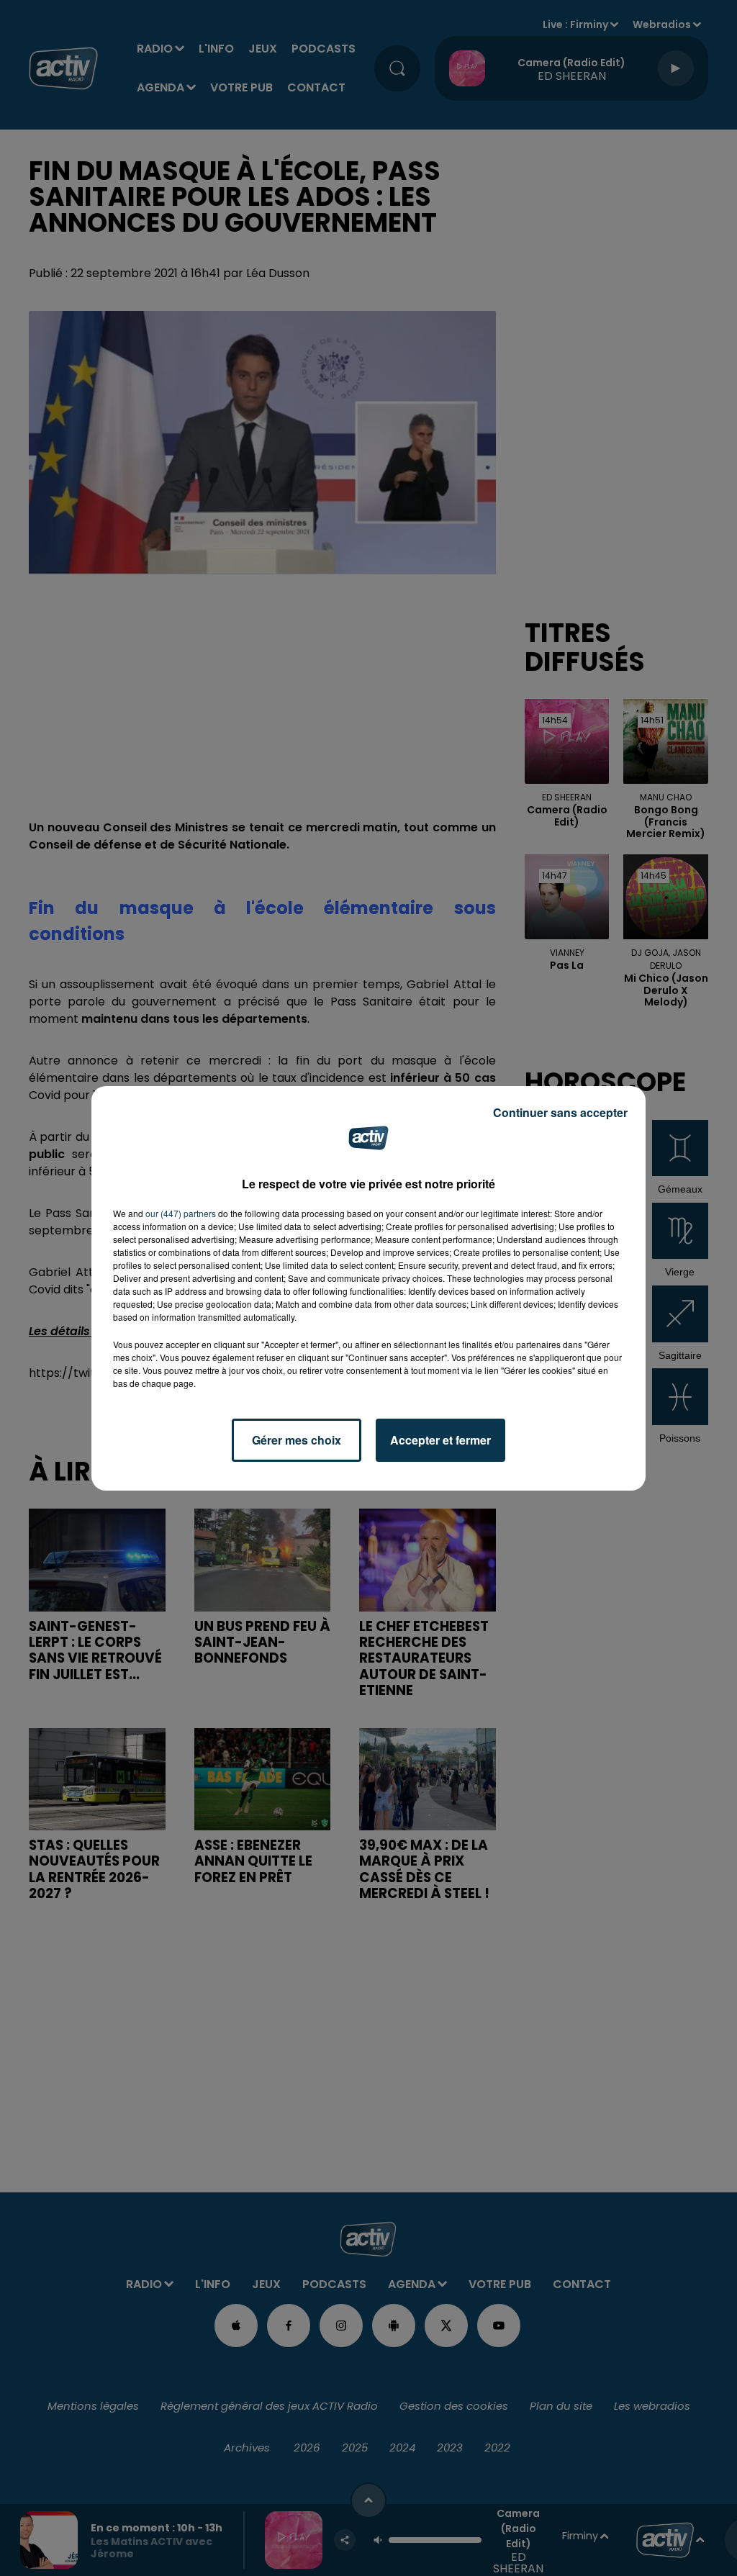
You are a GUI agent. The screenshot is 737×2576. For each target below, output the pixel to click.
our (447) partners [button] (181, 1213)
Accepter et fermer (440, 1440)
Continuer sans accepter (560, 1112)
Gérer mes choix (297, 1440)
